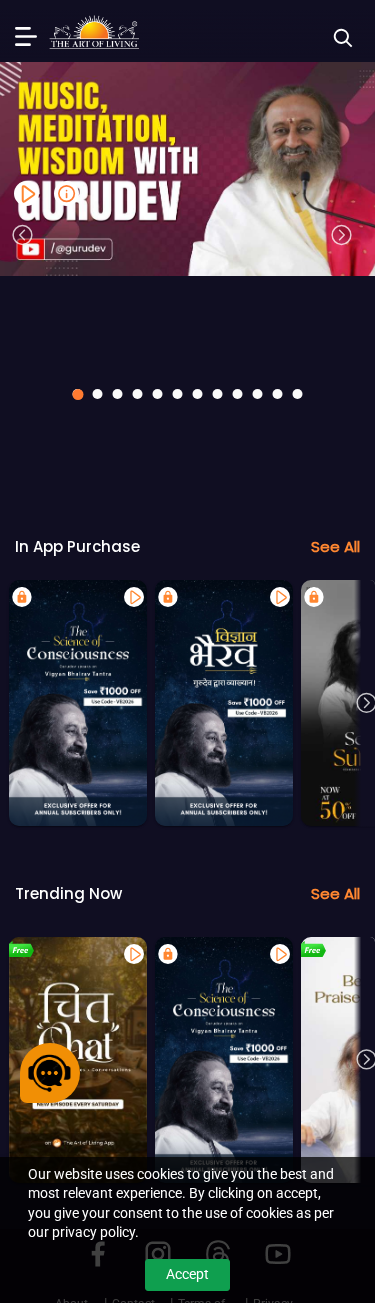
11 (278, 394)
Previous (23, 235)
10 (258, 394)
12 (298, 394)
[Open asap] (50, 1073)
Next (342, 235)
